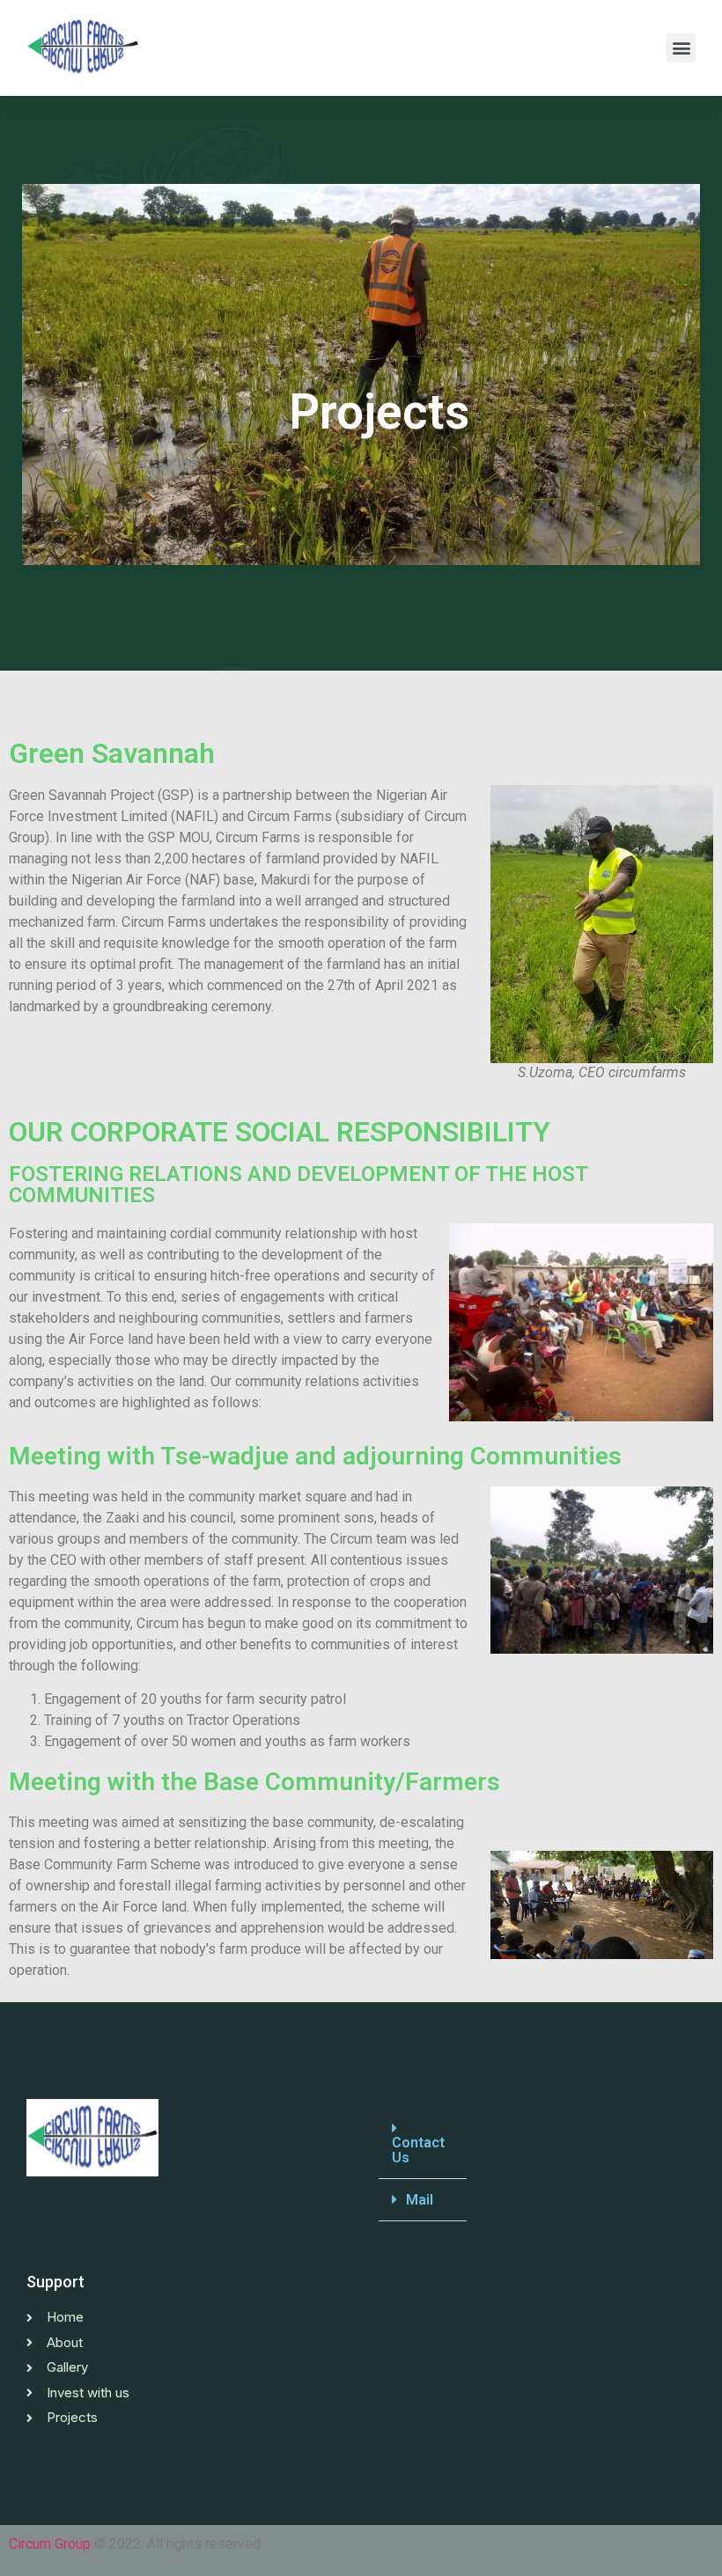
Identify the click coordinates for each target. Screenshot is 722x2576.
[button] (681, 48)
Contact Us (418, 2150)
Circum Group (50, 2544)
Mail (420, 2200)
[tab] (423, 2143)
